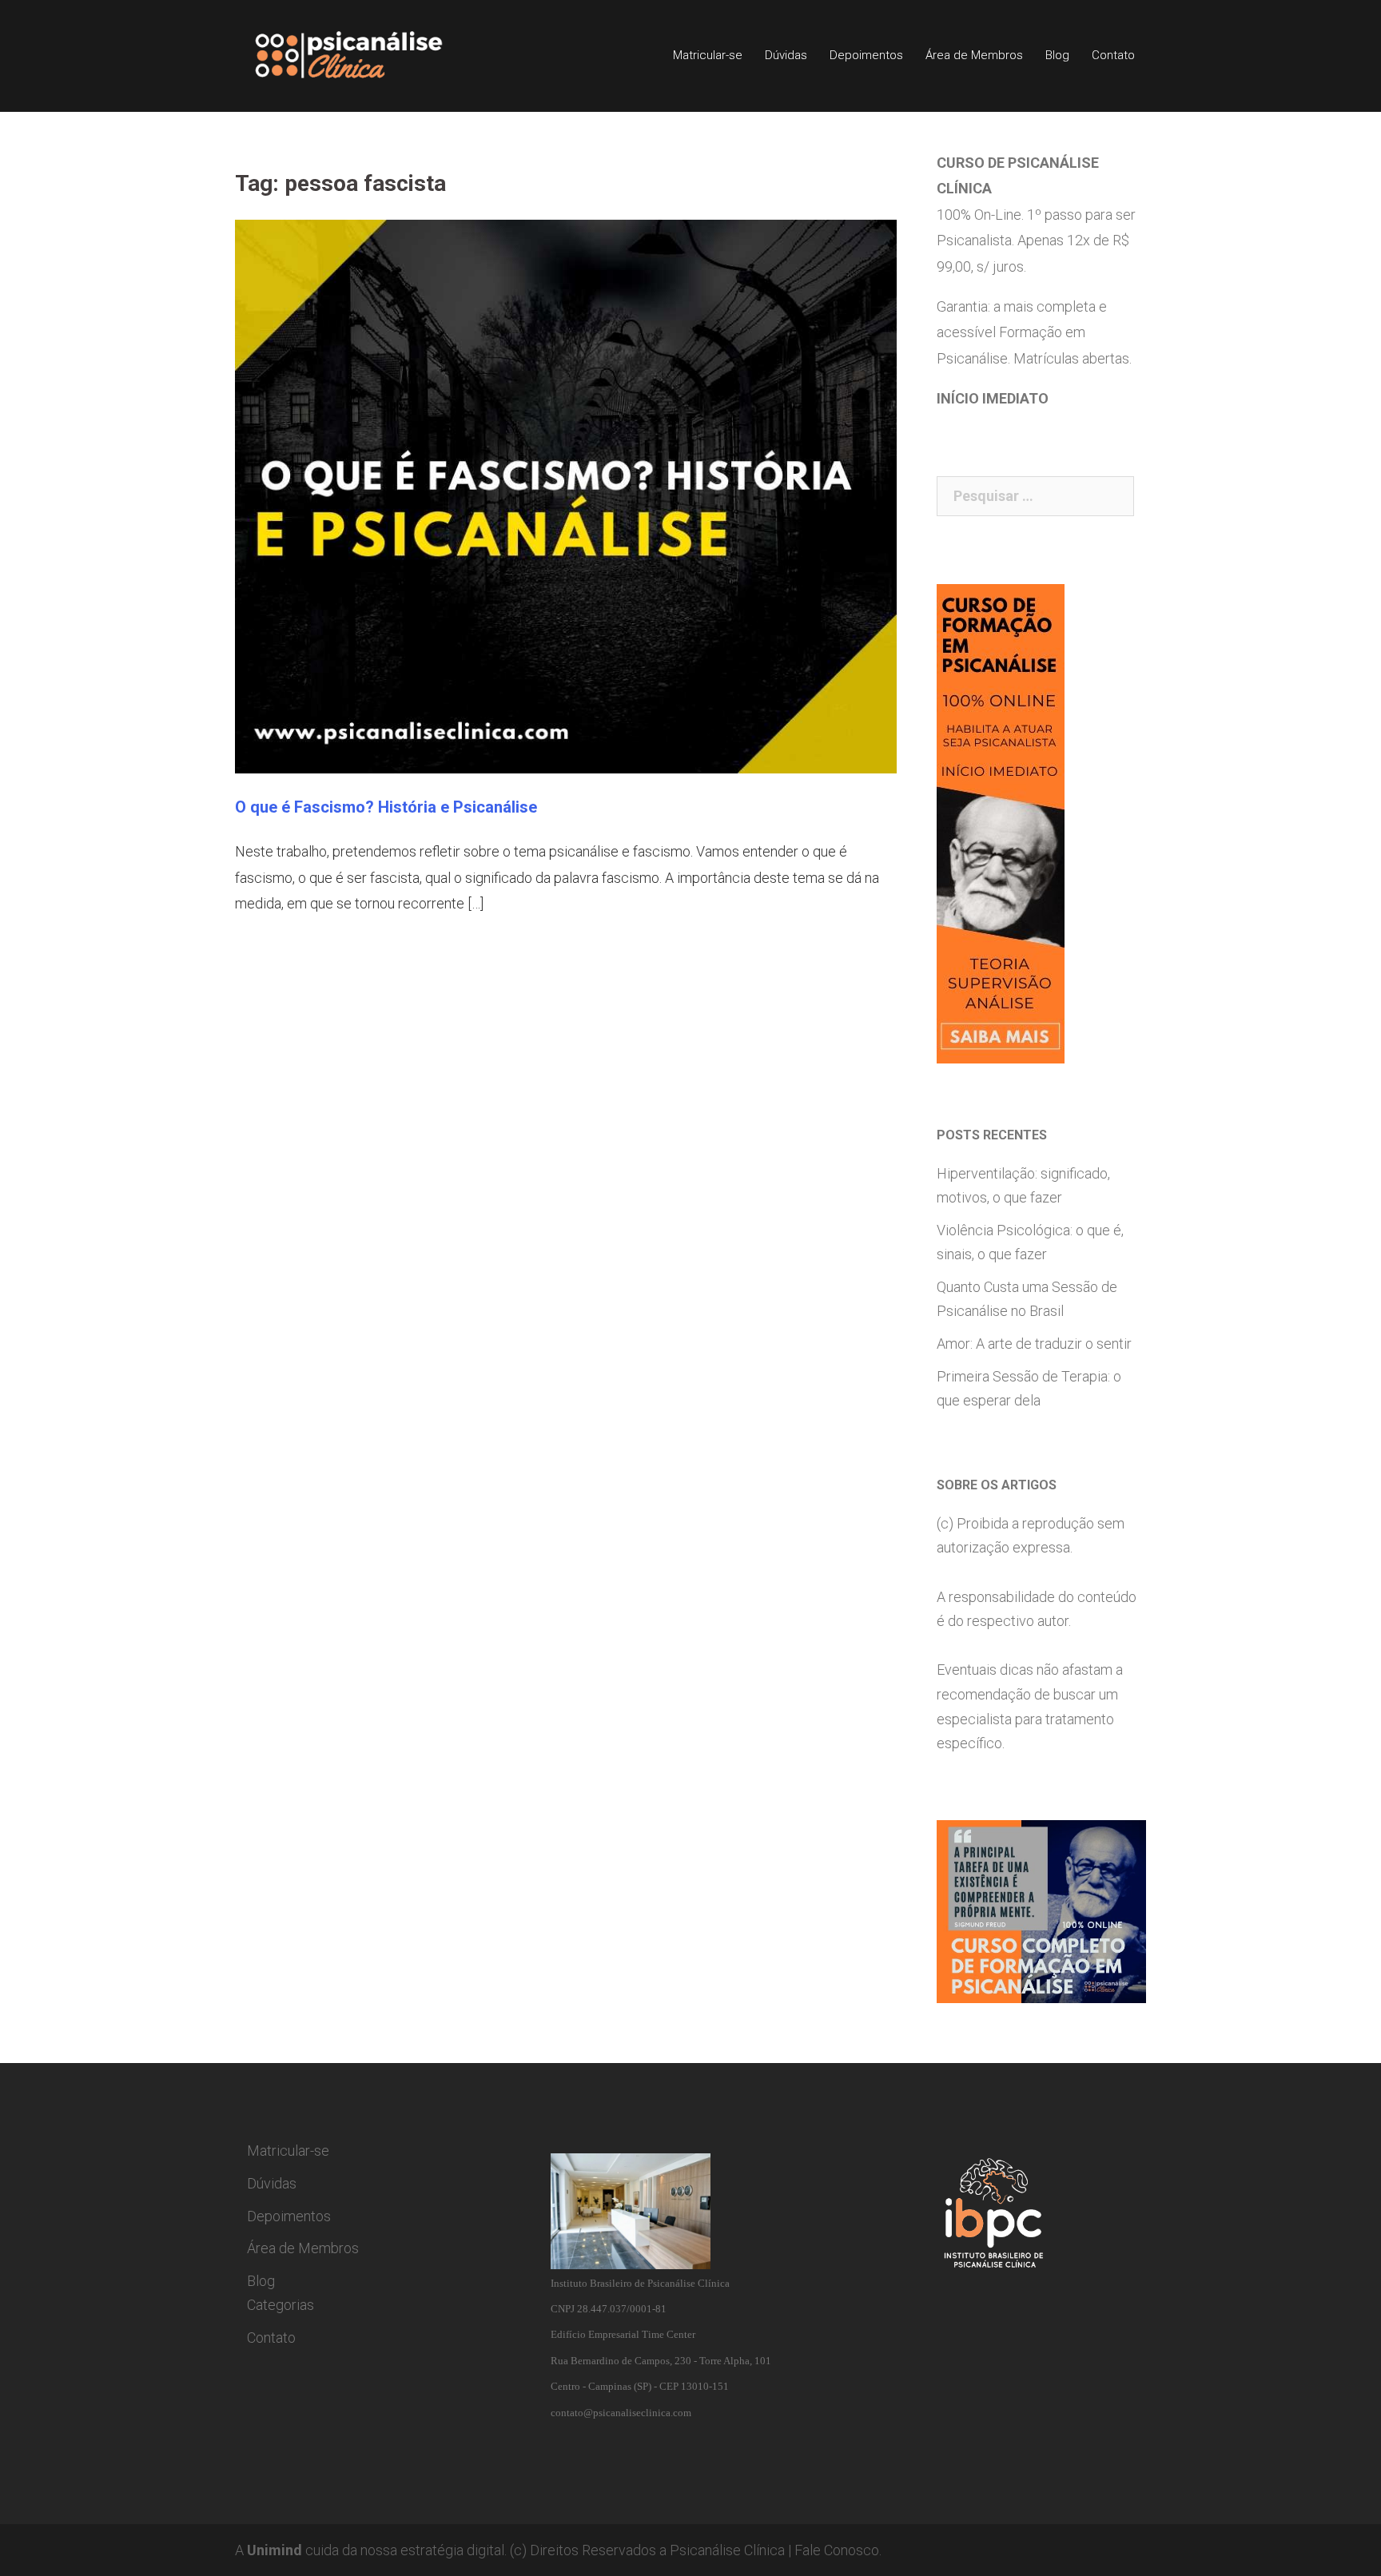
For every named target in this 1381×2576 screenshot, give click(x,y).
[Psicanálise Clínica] (371, 55)
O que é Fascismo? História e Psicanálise (386, 807)
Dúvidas (786, 55)
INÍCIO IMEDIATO (993, 398)
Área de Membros (974, 55)
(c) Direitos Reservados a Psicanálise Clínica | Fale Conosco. (696, 2550)
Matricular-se (708, 55)
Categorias (281, 2305)
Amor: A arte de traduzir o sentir (1034, 1344)
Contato (1113, 55)
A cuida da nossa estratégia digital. (371, 2550)
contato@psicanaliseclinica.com (621, 2413)
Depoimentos (866, 55)
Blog (1057, 55)
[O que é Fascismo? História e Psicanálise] (566, 495)
